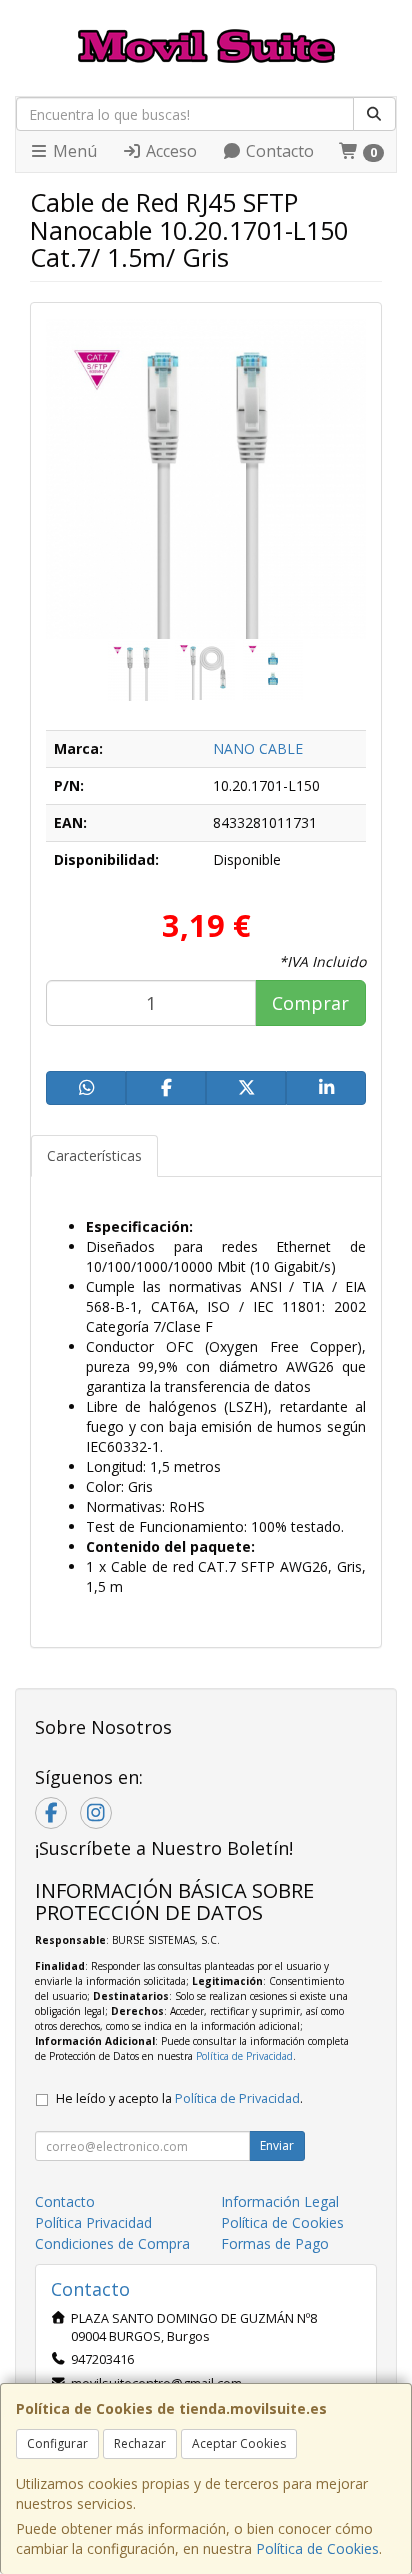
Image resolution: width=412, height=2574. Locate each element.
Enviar (277, 2145)
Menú (73, 151)
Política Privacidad (93, 2222)
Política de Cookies (317, 2548)
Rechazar (140, 2443)
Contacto (278, 151)
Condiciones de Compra (112, 2243)
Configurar (57, 2443)
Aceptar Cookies (239, 2443)
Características (94, 1155)
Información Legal (280, 2201)
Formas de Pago (275, 2243)
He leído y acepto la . (179, 2098)
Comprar (310, 1003)
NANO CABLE (258, 748)
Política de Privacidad (244, 2056)
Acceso (169, 151)
